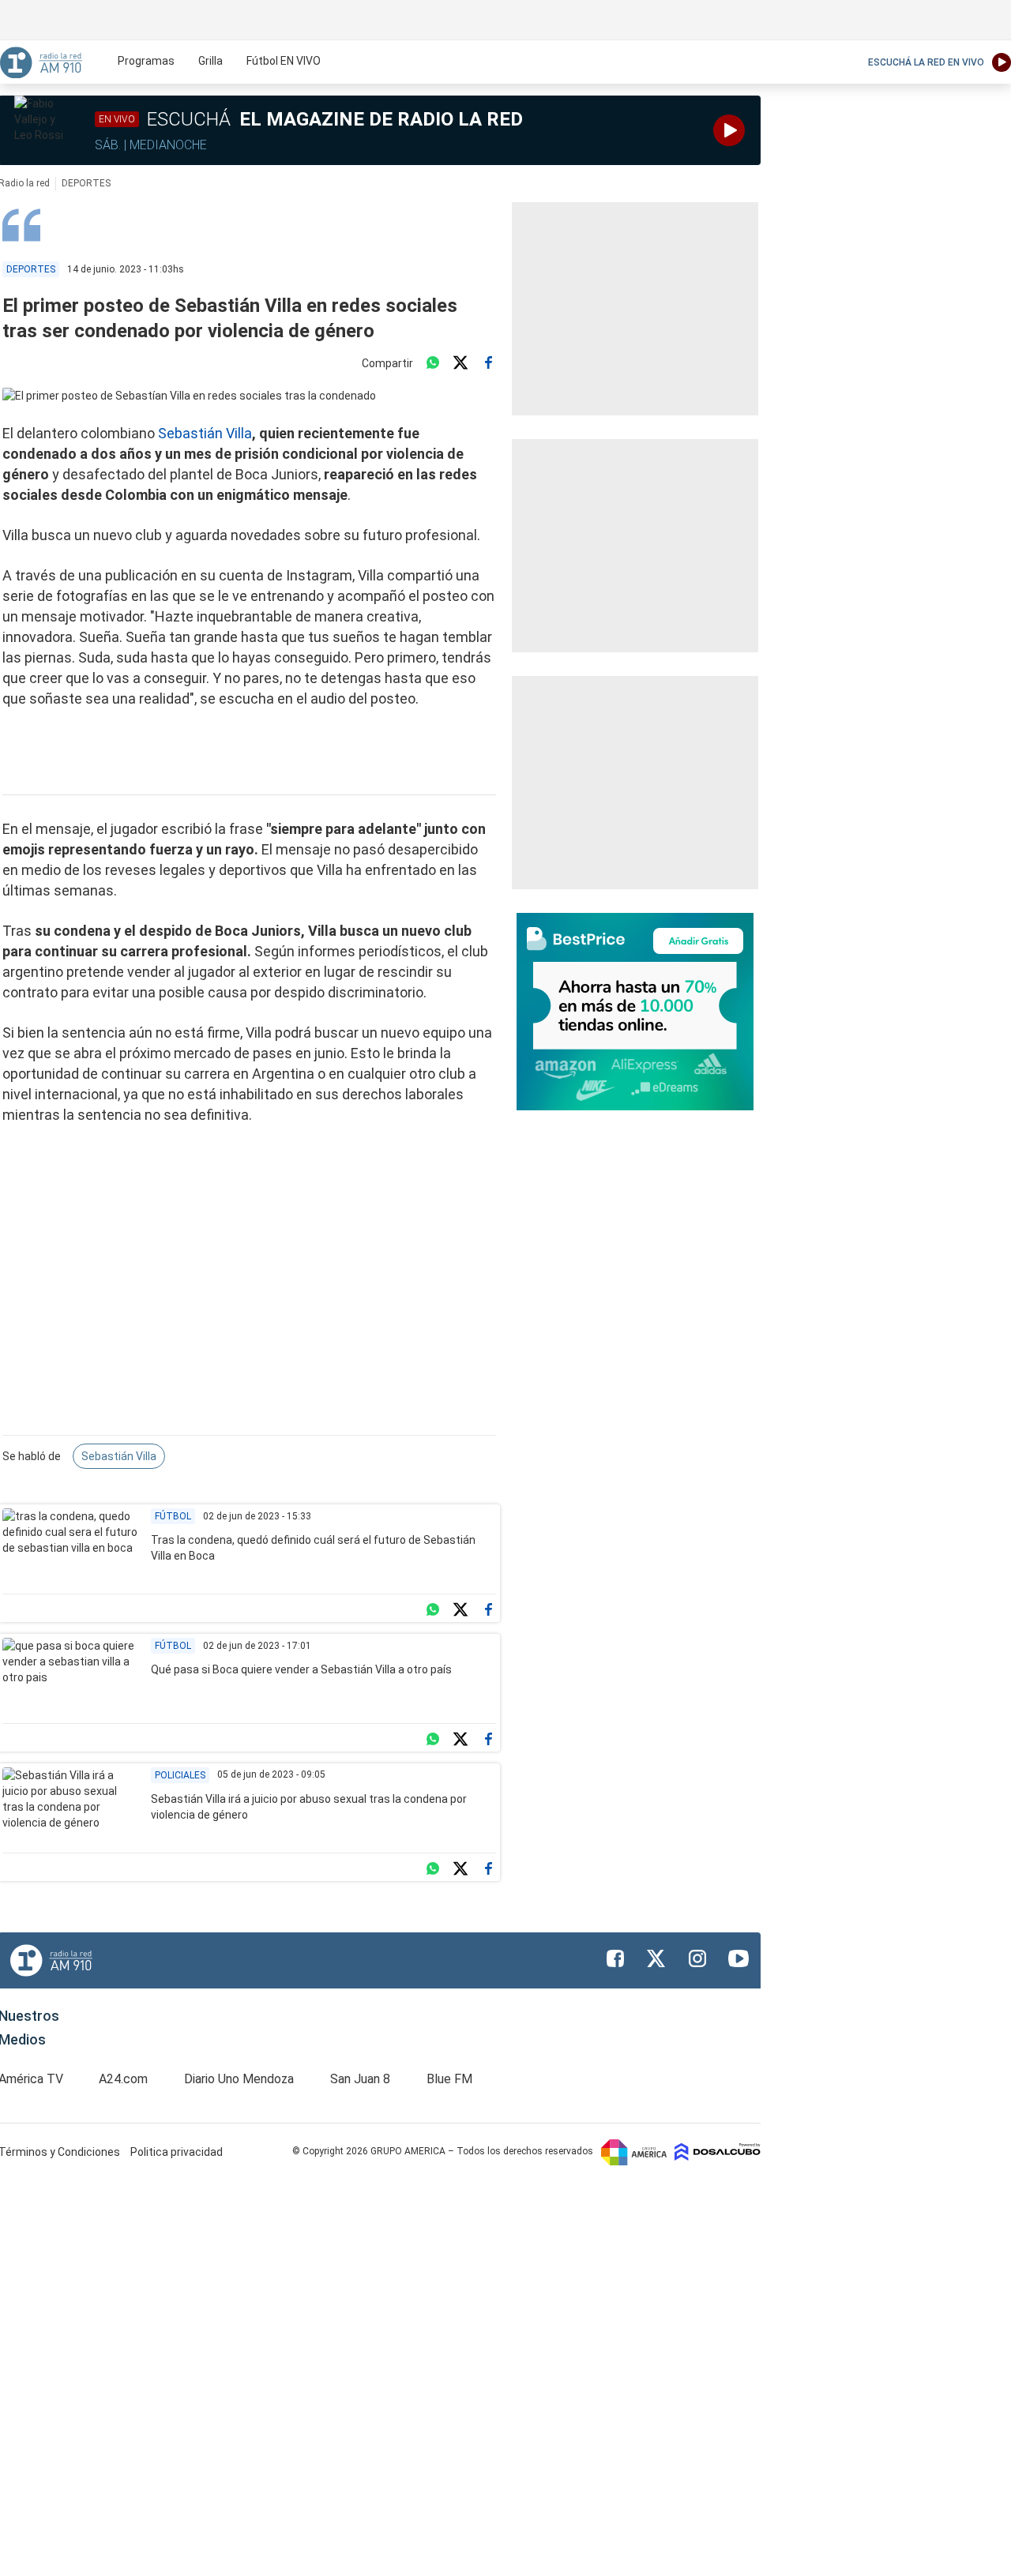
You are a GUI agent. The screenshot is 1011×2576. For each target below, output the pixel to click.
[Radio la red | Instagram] (697, 1958)
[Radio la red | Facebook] (615, 1958)
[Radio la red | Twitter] (656, 1958)
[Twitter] (460, 363)
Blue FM (449, 2079)
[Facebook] (488, 363)
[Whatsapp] (433, 363)
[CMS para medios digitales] (718, 2151)
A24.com (123, 2079)
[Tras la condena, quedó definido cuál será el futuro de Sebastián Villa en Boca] (71, 1547)
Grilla (210, 61)
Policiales (180, 1775)
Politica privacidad (177, 2152)
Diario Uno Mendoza (239, 2079)
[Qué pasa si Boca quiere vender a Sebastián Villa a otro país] (71, 1677)
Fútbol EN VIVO (284, 61)
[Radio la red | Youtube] (739, 1958)
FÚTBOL (173, 1516)
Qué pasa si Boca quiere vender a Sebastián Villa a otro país (301, 1669)
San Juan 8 (360, 2079)
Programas (146, 61)
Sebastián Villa (205, 433)
